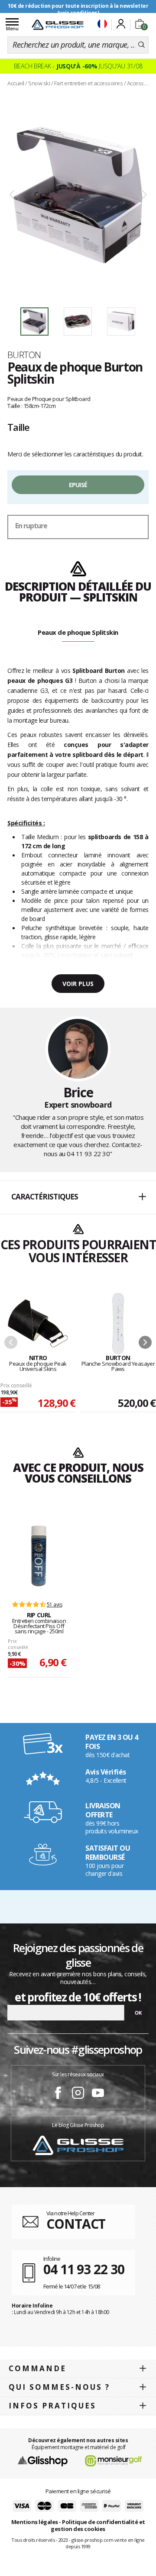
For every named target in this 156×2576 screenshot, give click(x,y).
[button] (78, 1197)
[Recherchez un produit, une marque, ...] (141, 45)
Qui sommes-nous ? (59, 2387)
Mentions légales (35, 2522)
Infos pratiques (52, 2406)
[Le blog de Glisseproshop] (78, 2145)
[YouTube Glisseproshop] (98, 2094)
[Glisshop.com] (43, 2460)
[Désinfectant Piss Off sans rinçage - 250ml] (39, 1556)
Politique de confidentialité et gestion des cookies (98, 2526)
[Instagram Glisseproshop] (78, 2094)
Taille (18, 427)
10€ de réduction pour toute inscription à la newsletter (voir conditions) (78, 9)
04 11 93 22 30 (88, 1154)
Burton (24, 355)
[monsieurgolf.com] (114, 2460)
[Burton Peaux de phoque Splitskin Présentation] (78, 195)
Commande (37, 2368)
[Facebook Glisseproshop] (58, 2094)
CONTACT (76, 2224)
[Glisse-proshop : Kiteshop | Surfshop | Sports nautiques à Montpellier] (58, 25)
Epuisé (78, 485)
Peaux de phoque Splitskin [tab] (78, 632)
